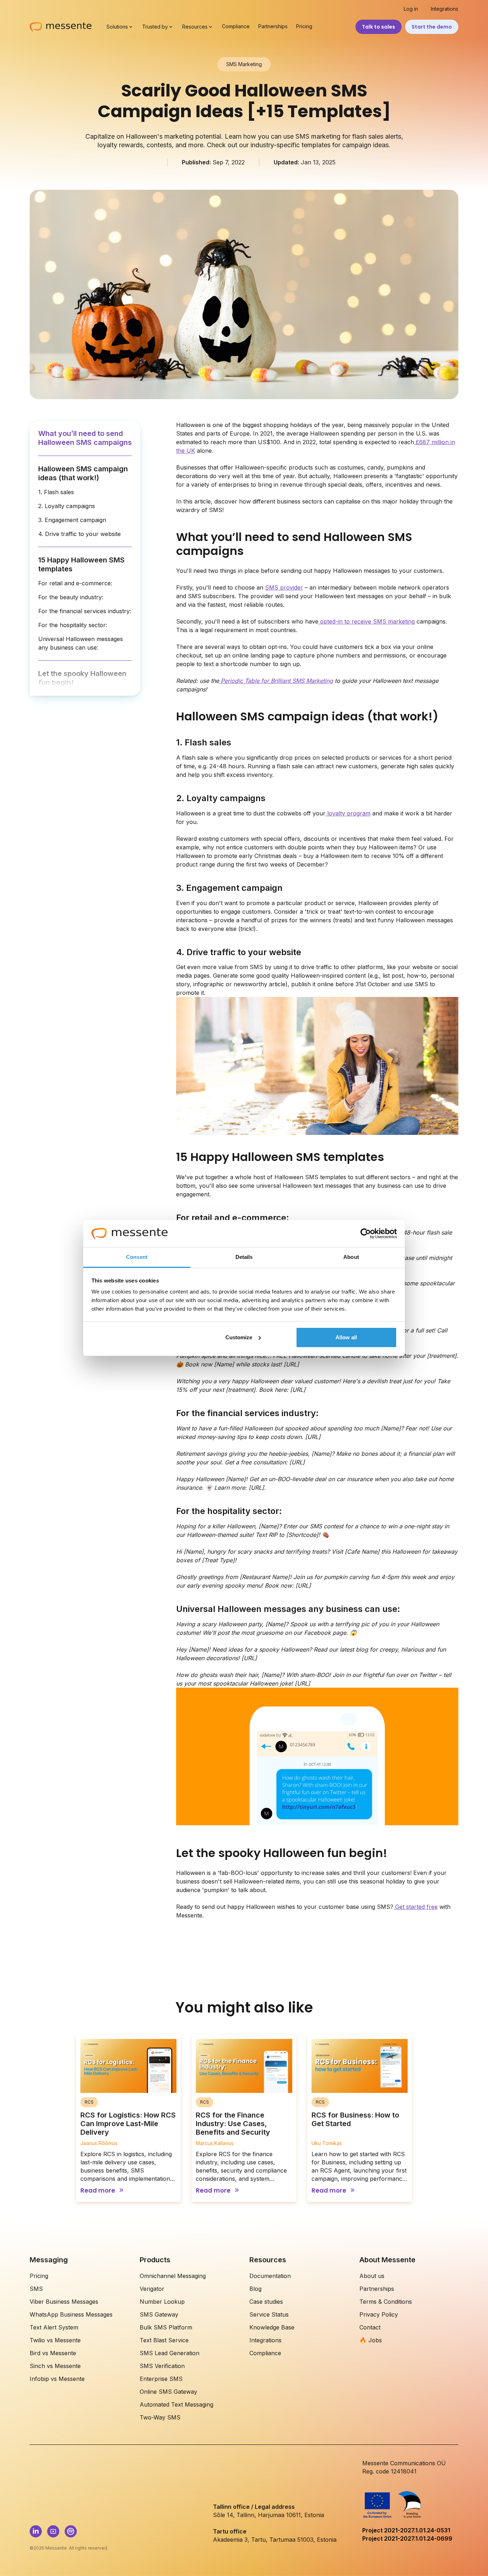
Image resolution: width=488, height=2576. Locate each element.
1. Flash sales (56, 492)
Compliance (236, 26)
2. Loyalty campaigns (67, 506)
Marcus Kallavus (215, 2143)
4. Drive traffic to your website (79, 534)
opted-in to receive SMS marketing (367, 621)
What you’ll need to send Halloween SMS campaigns (85, 438)
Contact (370, 2327)
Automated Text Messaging (176, 2404)
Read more (98, 2191)
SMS (36, 2289)
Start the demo (432, 27)
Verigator (152, 2289)
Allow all (346, 1337)
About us (372, 2276)
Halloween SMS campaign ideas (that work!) (83, 473)
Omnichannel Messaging (173, 2276)
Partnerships (273, 26)
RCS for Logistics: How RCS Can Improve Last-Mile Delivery (128, 2124)
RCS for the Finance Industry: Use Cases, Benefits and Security (233, 2124)
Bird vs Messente (53, 2353)
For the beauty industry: (71, 597)
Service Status (269, 2314)
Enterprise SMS (161, 2379)
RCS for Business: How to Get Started (355, 2119)
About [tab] (351, 1257)
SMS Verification (162, 2366)
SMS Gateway (159, 2314)
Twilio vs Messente (55, 2340)
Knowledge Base (272, 2327)
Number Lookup (162, 2302)
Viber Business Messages (64, 2302)
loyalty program (348, 813)
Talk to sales (379, 27)
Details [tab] (244, 1257)
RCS (89, 2102)
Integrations (445, 9)
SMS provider (284, 587)
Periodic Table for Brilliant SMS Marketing (276, 681)
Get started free (415, 1907)
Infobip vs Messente (57, 2379)
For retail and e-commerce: (75, 583)
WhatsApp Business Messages (71, 2314)
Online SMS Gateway (168, 2392)
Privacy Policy (379, 2314)
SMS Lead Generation (170, 2353)
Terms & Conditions (386, 2302)
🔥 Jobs (371, 2340)
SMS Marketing (244, 64)
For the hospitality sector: (73, 625)
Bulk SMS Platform (166, 2327)
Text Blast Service (164, 2340)
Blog (255, 2289)
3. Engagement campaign (72, 520)
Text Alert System (54, 2327)
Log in (411, 9)
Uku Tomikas (327, 2143)
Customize (239, 1337)
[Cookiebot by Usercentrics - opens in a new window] (366, 1234)
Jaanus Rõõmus (99, 2143)
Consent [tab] (137, 1257)
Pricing (304, 26)
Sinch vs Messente (55, 2366)
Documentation (270, 2276)
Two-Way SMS (160, 2417)
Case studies (266, 2302)
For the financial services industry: (85, 611)
